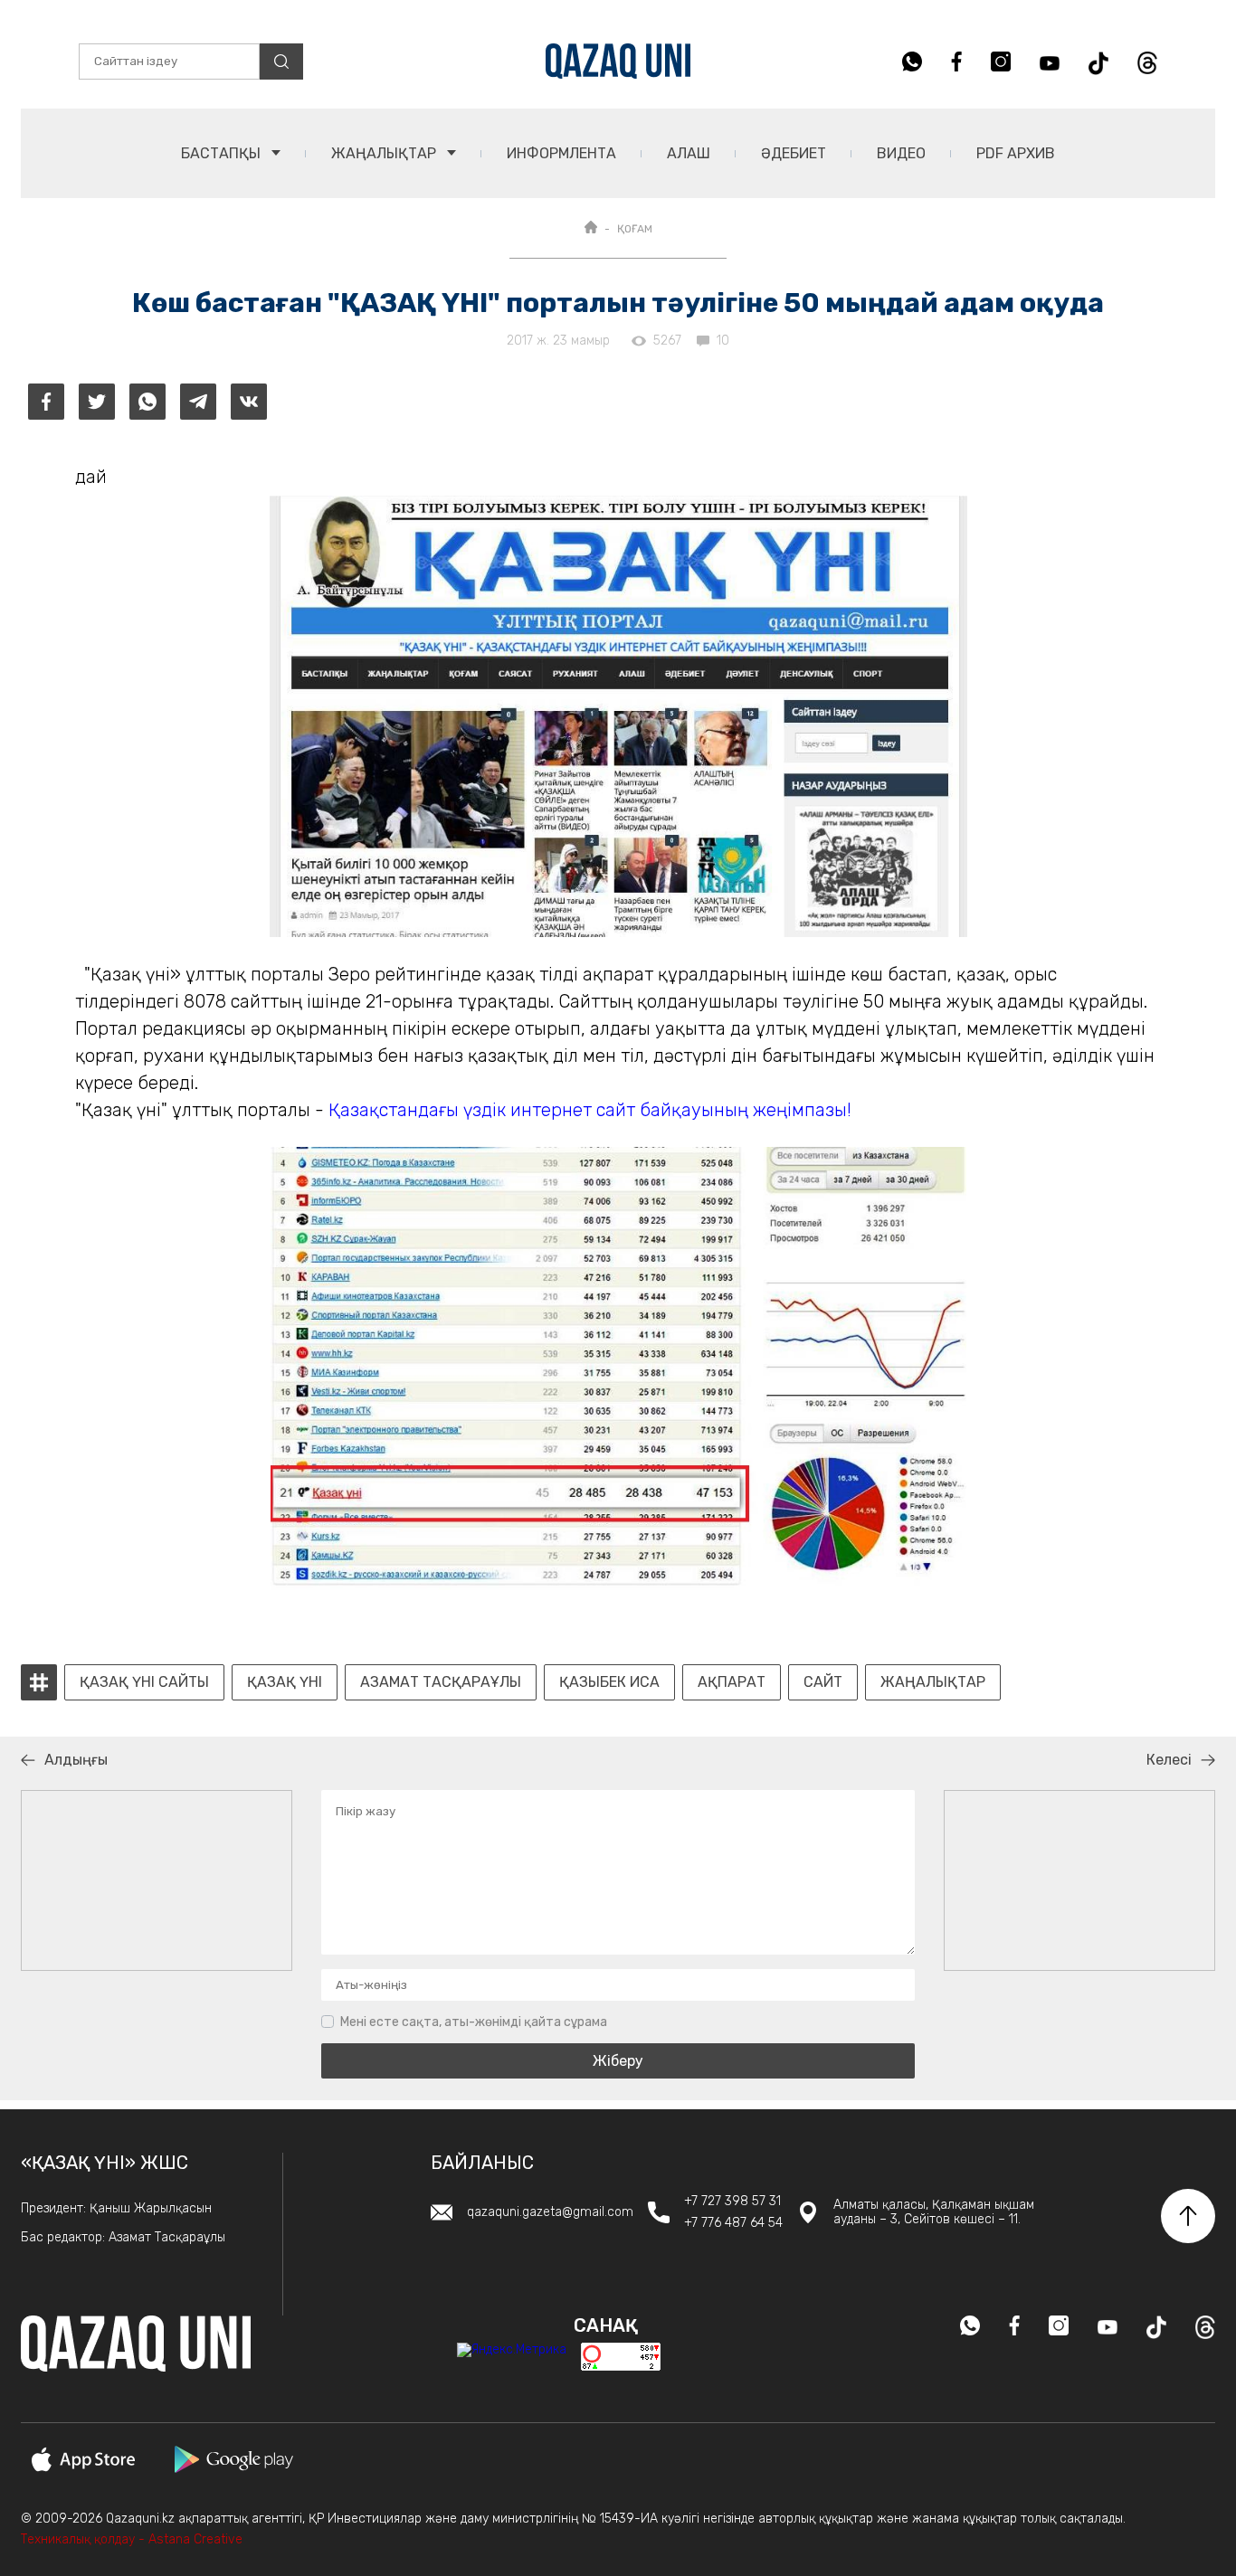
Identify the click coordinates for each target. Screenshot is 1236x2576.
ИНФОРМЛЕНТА (561, 153)
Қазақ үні (285, 1682)
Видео (901, 153)
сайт (823, 1682)
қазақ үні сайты (144, 1682)
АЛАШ (689, 153)
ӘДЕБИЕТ (794, 153)
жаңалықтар (933, 1682)
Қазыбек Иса (609, 1682)
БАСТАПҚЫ (223, 153)
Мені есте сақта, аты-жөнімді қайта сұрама (474, 2022)
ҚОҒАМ (635, 229)
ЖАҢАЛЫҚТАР (385, 153)
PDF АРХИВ (1016, 153)
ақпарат (732, 1682)
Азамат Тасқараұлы (441, 1682)
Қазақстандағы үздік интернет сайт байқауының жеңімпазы (588, 1110)
